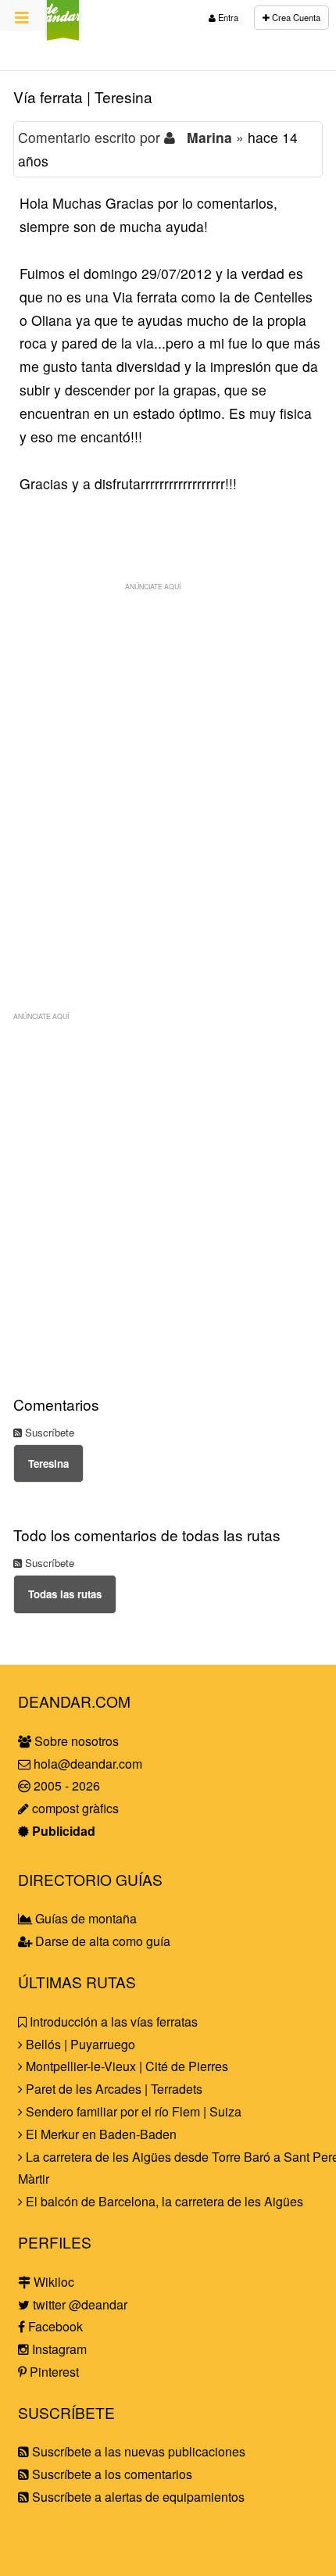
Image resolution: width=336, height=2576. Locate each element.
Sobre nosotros (75, 1741)
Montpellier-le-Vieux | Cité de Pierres (125, 2066)
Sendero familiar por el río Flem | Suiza (132, 2111)
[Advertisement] (168, 767)
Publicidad (62, 1831)
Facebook (54, 2326)
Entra (227, 17)
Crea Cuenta (295, 17)
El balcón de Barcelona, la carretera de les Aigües (163, 2201)
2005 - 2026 (65, 1785)
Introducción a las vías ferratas (112, 2021)
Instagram (58, 2349)
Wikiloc (52, 2282)
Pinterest (53, 2372)
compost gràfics (74, 1808)
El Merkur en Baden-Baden (100, 2134)
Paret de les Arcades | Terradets (113, 2089)
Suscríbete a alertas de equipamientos (137, 2497)
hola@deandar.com (88, 1764)
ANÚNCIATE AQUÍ (153, 586)
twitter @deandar (79, 2304)
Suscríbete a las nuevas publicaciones (137, 2451)
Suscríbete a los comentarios (111, 2474)
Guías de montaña (84, 1918)
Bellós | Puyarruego (79, 2044)
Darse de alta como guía (101, 1941)
